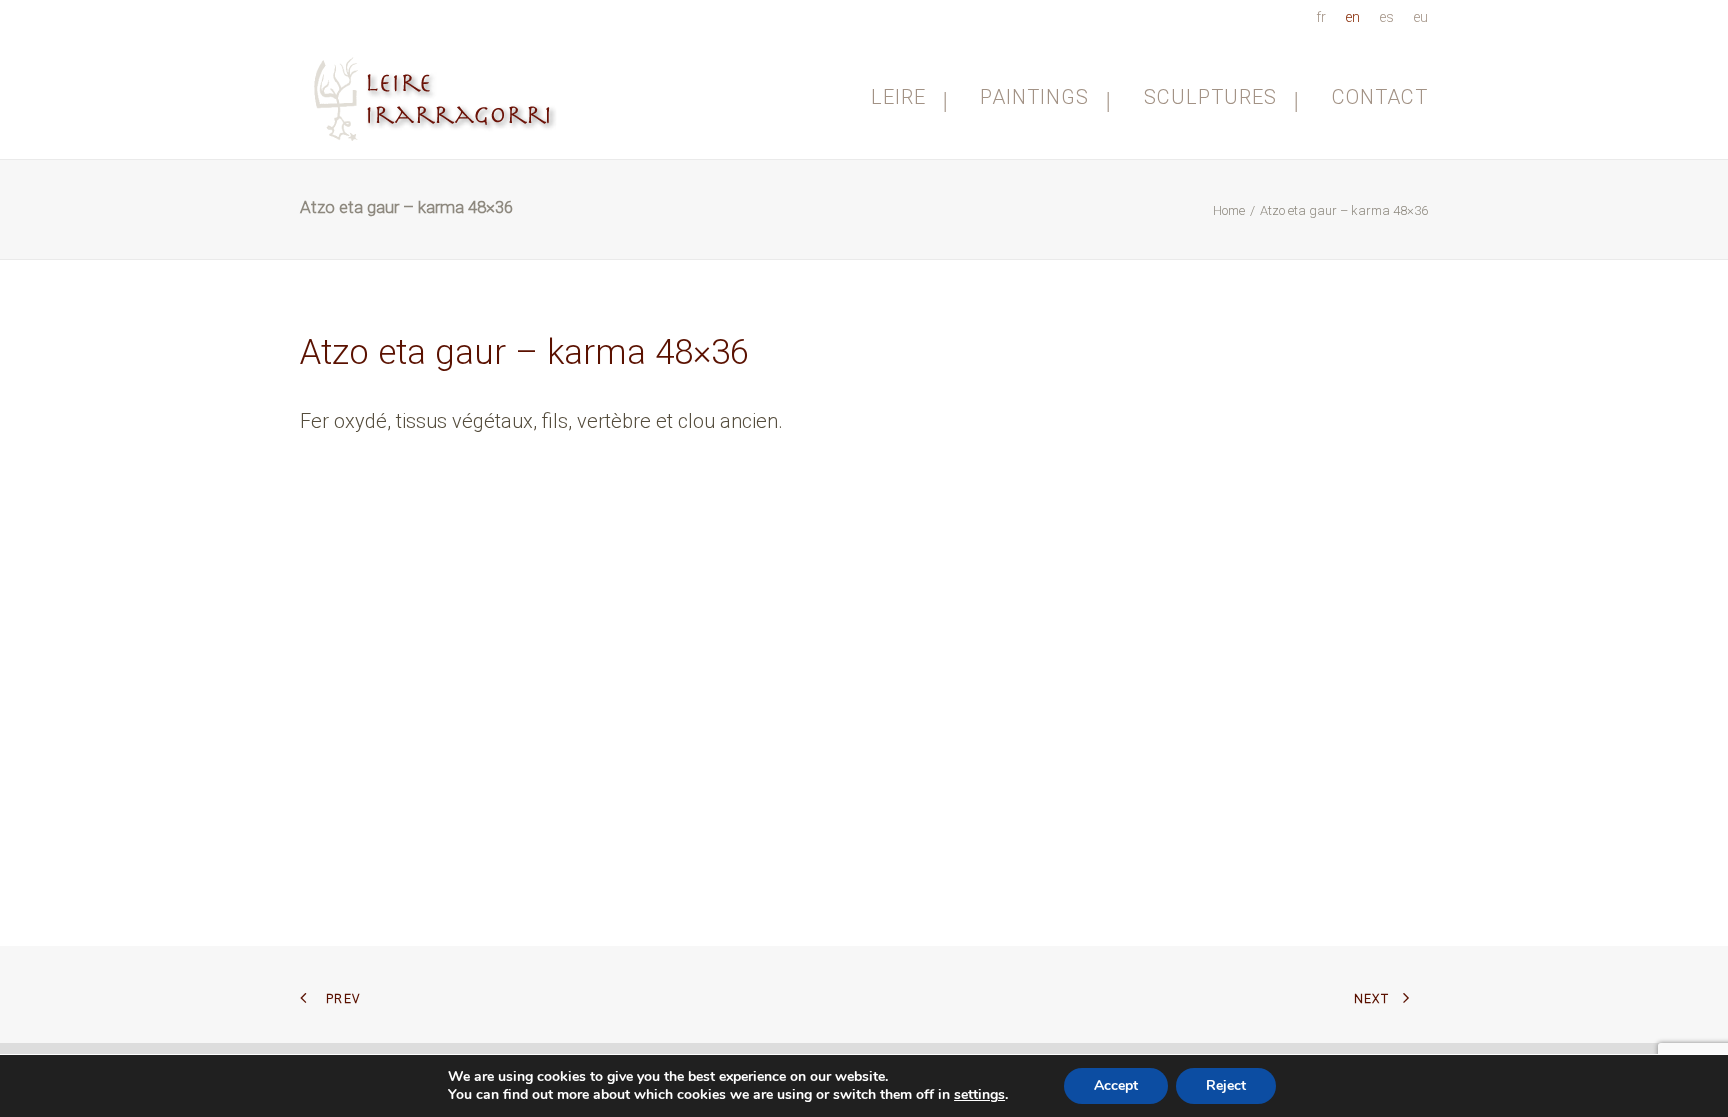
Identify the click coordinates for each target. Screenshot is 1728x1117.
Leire (898, 97)
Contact (1380, 97)
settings (979, 1095)
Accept (1116, 1085)
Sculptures (1210, 97)
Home (1229, 210)
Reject (1226, 1085)
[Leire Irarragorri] (437, 96)
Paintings (1034, 97)
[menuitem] (1324, 17)
